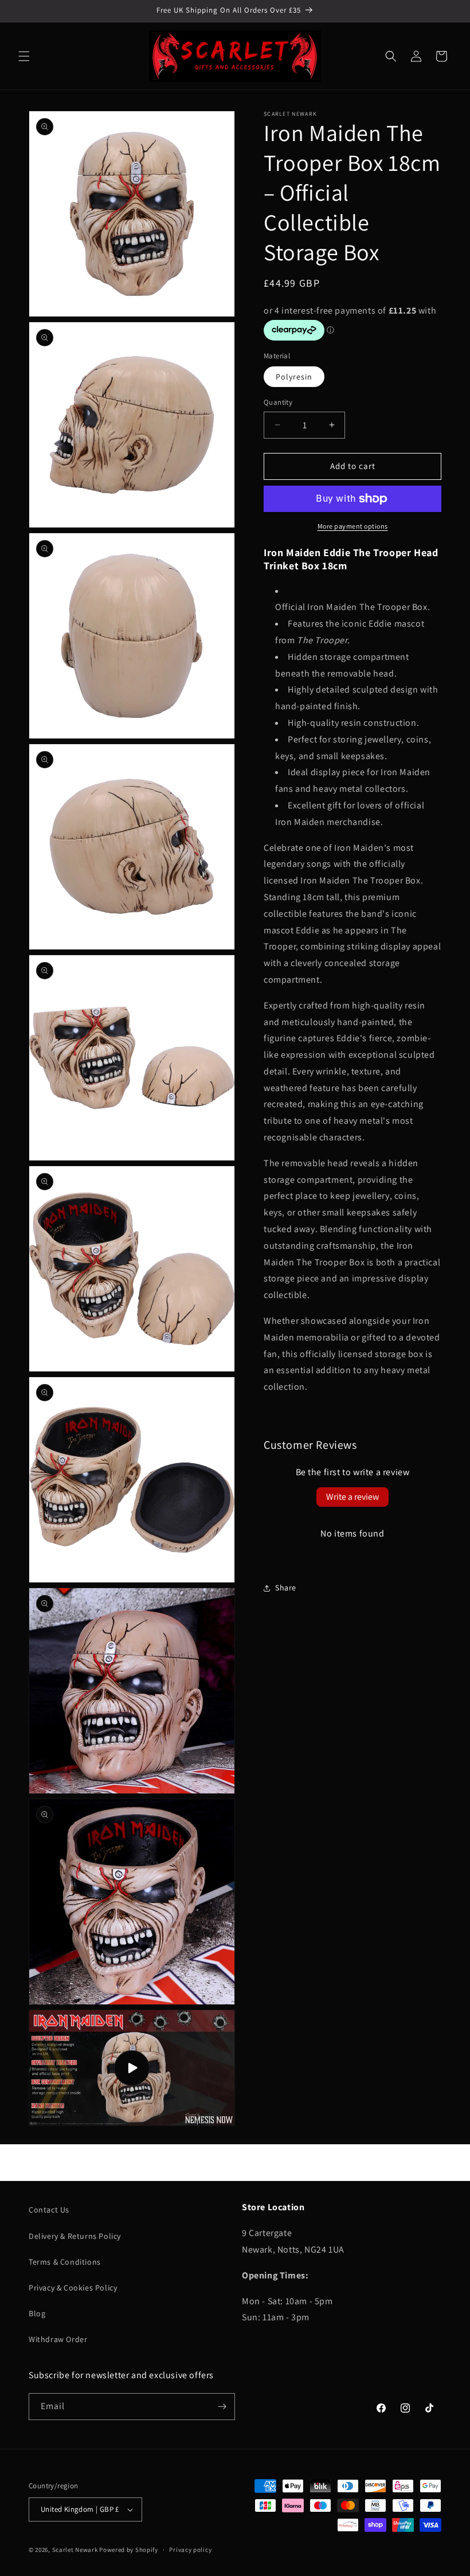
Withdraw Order (58, 2339)
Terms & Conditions (65, 2262)
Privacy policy (190, 2550)
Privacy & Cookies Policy (73, 2288)
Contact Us (49, 2210)
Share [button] (286, 1588)
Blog (37, 2313)
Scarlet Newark (75, 2550)
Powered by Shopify (129, 2550)
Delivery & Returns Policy (75, 2236)
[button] (24, 56)
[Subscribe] (222, 2407)
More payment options (353, 526)
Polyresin (294, 377)
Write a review (352, 1497)
